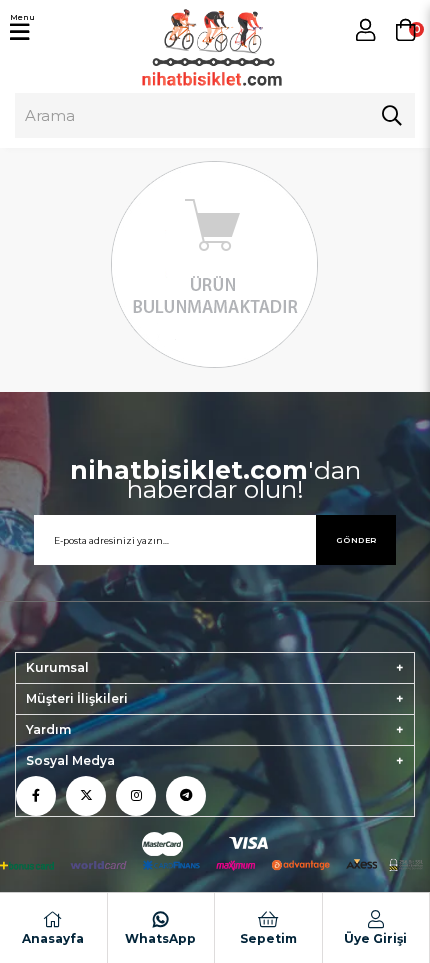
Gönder (356, 540)
